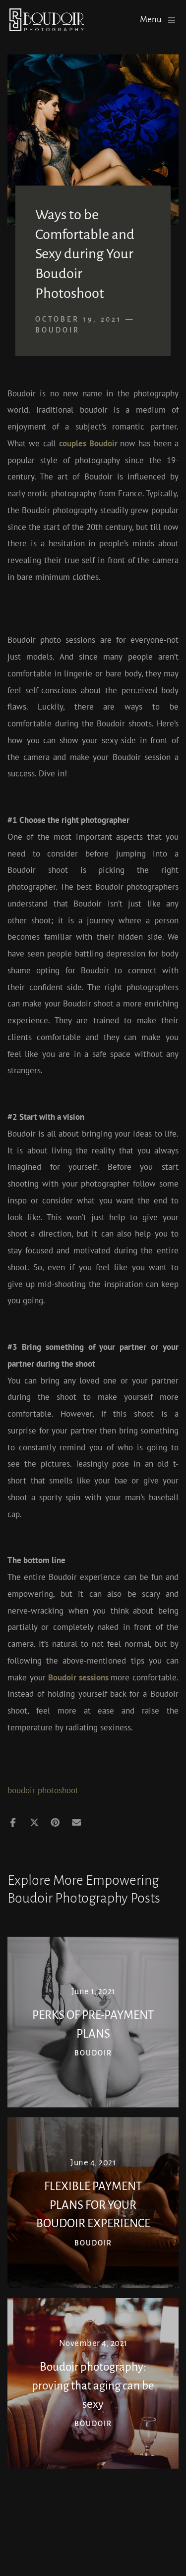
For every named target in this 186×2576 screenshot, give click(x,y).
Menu (151, 20)
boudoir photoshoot (43, 1790)
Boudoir (58, 330)
